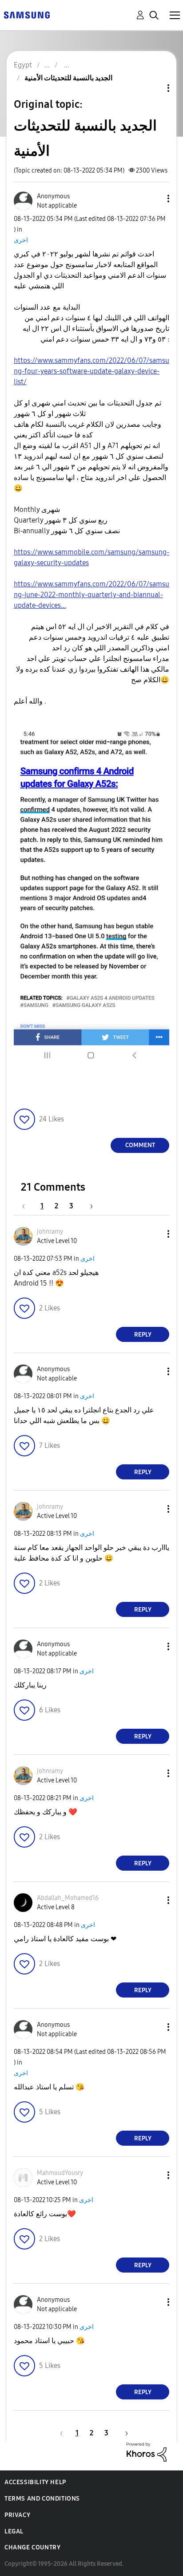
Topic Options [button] (153, 88)
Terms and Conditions (42, 2499)
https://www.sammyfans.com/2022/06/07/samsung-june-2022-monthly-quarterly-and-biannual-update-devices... (91, 595)
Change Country (32, 2547)
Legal (14, 2531)
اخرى (21, 240)
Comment (140, 1145)
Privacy (17, 2515)
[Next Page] (88, 1206)
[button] (154, 199)
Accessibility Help (35, 2482)
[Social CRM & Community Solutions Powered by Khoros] (147, 2452)
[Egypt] (27, 14)
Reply (143, 1335)
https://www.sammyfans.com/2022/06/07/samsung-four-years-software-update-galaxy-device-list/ (91, 371)
